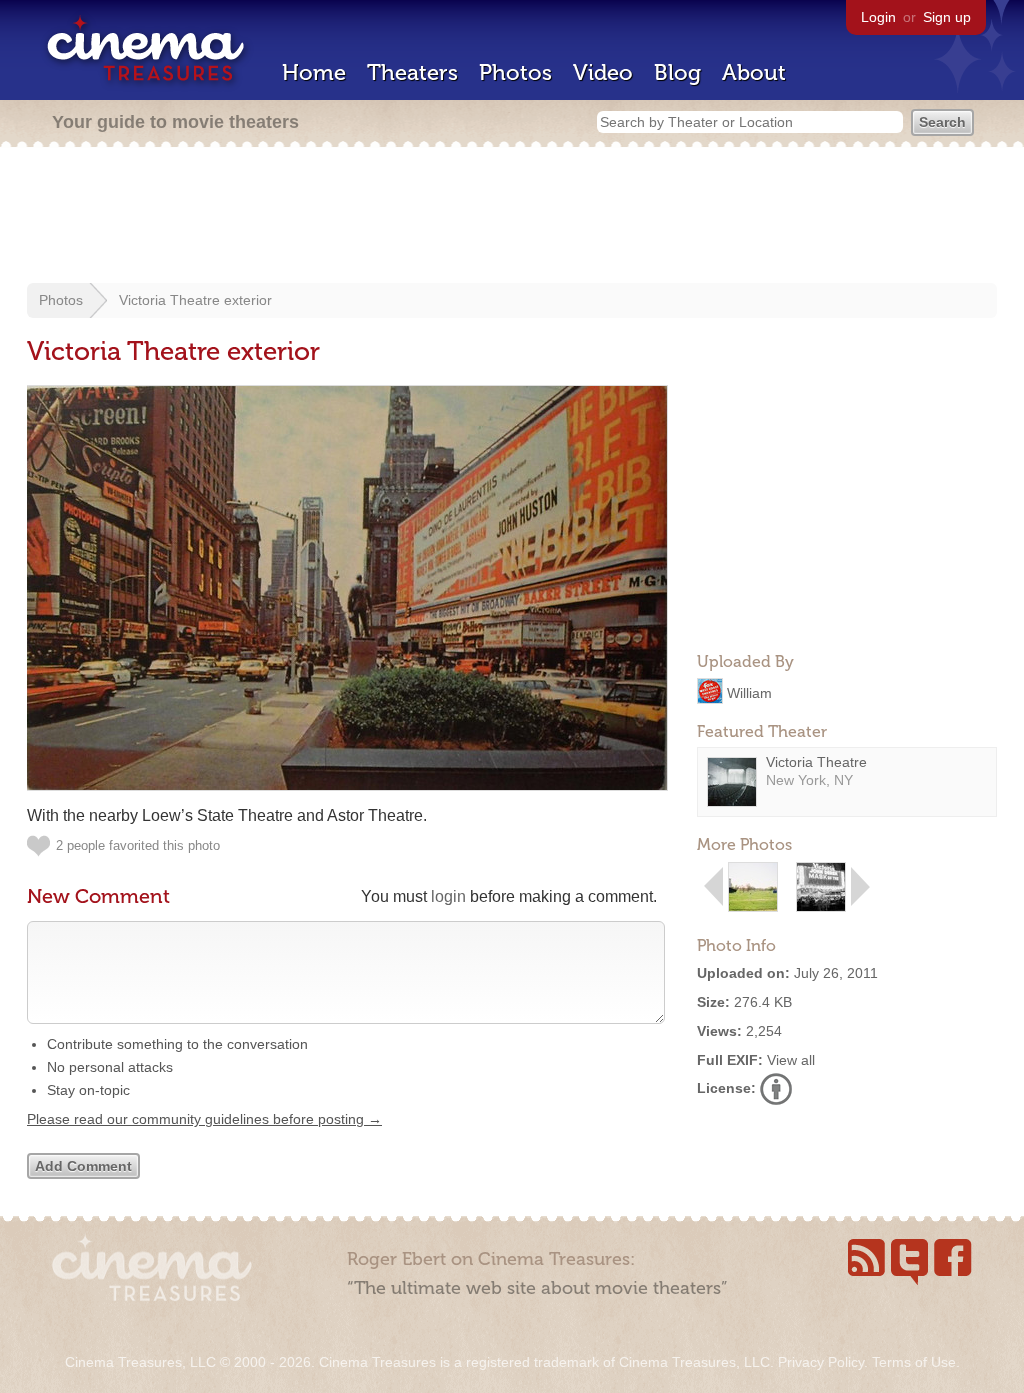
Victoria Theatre (816, 762)
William (749, 692)
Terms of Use (914, 1362)
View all (791, 1060)
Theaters (412, 72)
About (754, 72)
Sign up (947, 17)
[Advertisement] (512, 217)
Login (878, 17)
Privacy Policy (821, 1362)
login (448, 896)
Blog (677, 72)
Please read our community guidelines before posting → (204, 1119)
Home (314, 72)
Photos (515, 72)
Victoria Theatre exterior (195, 300)
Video (603, 72)
